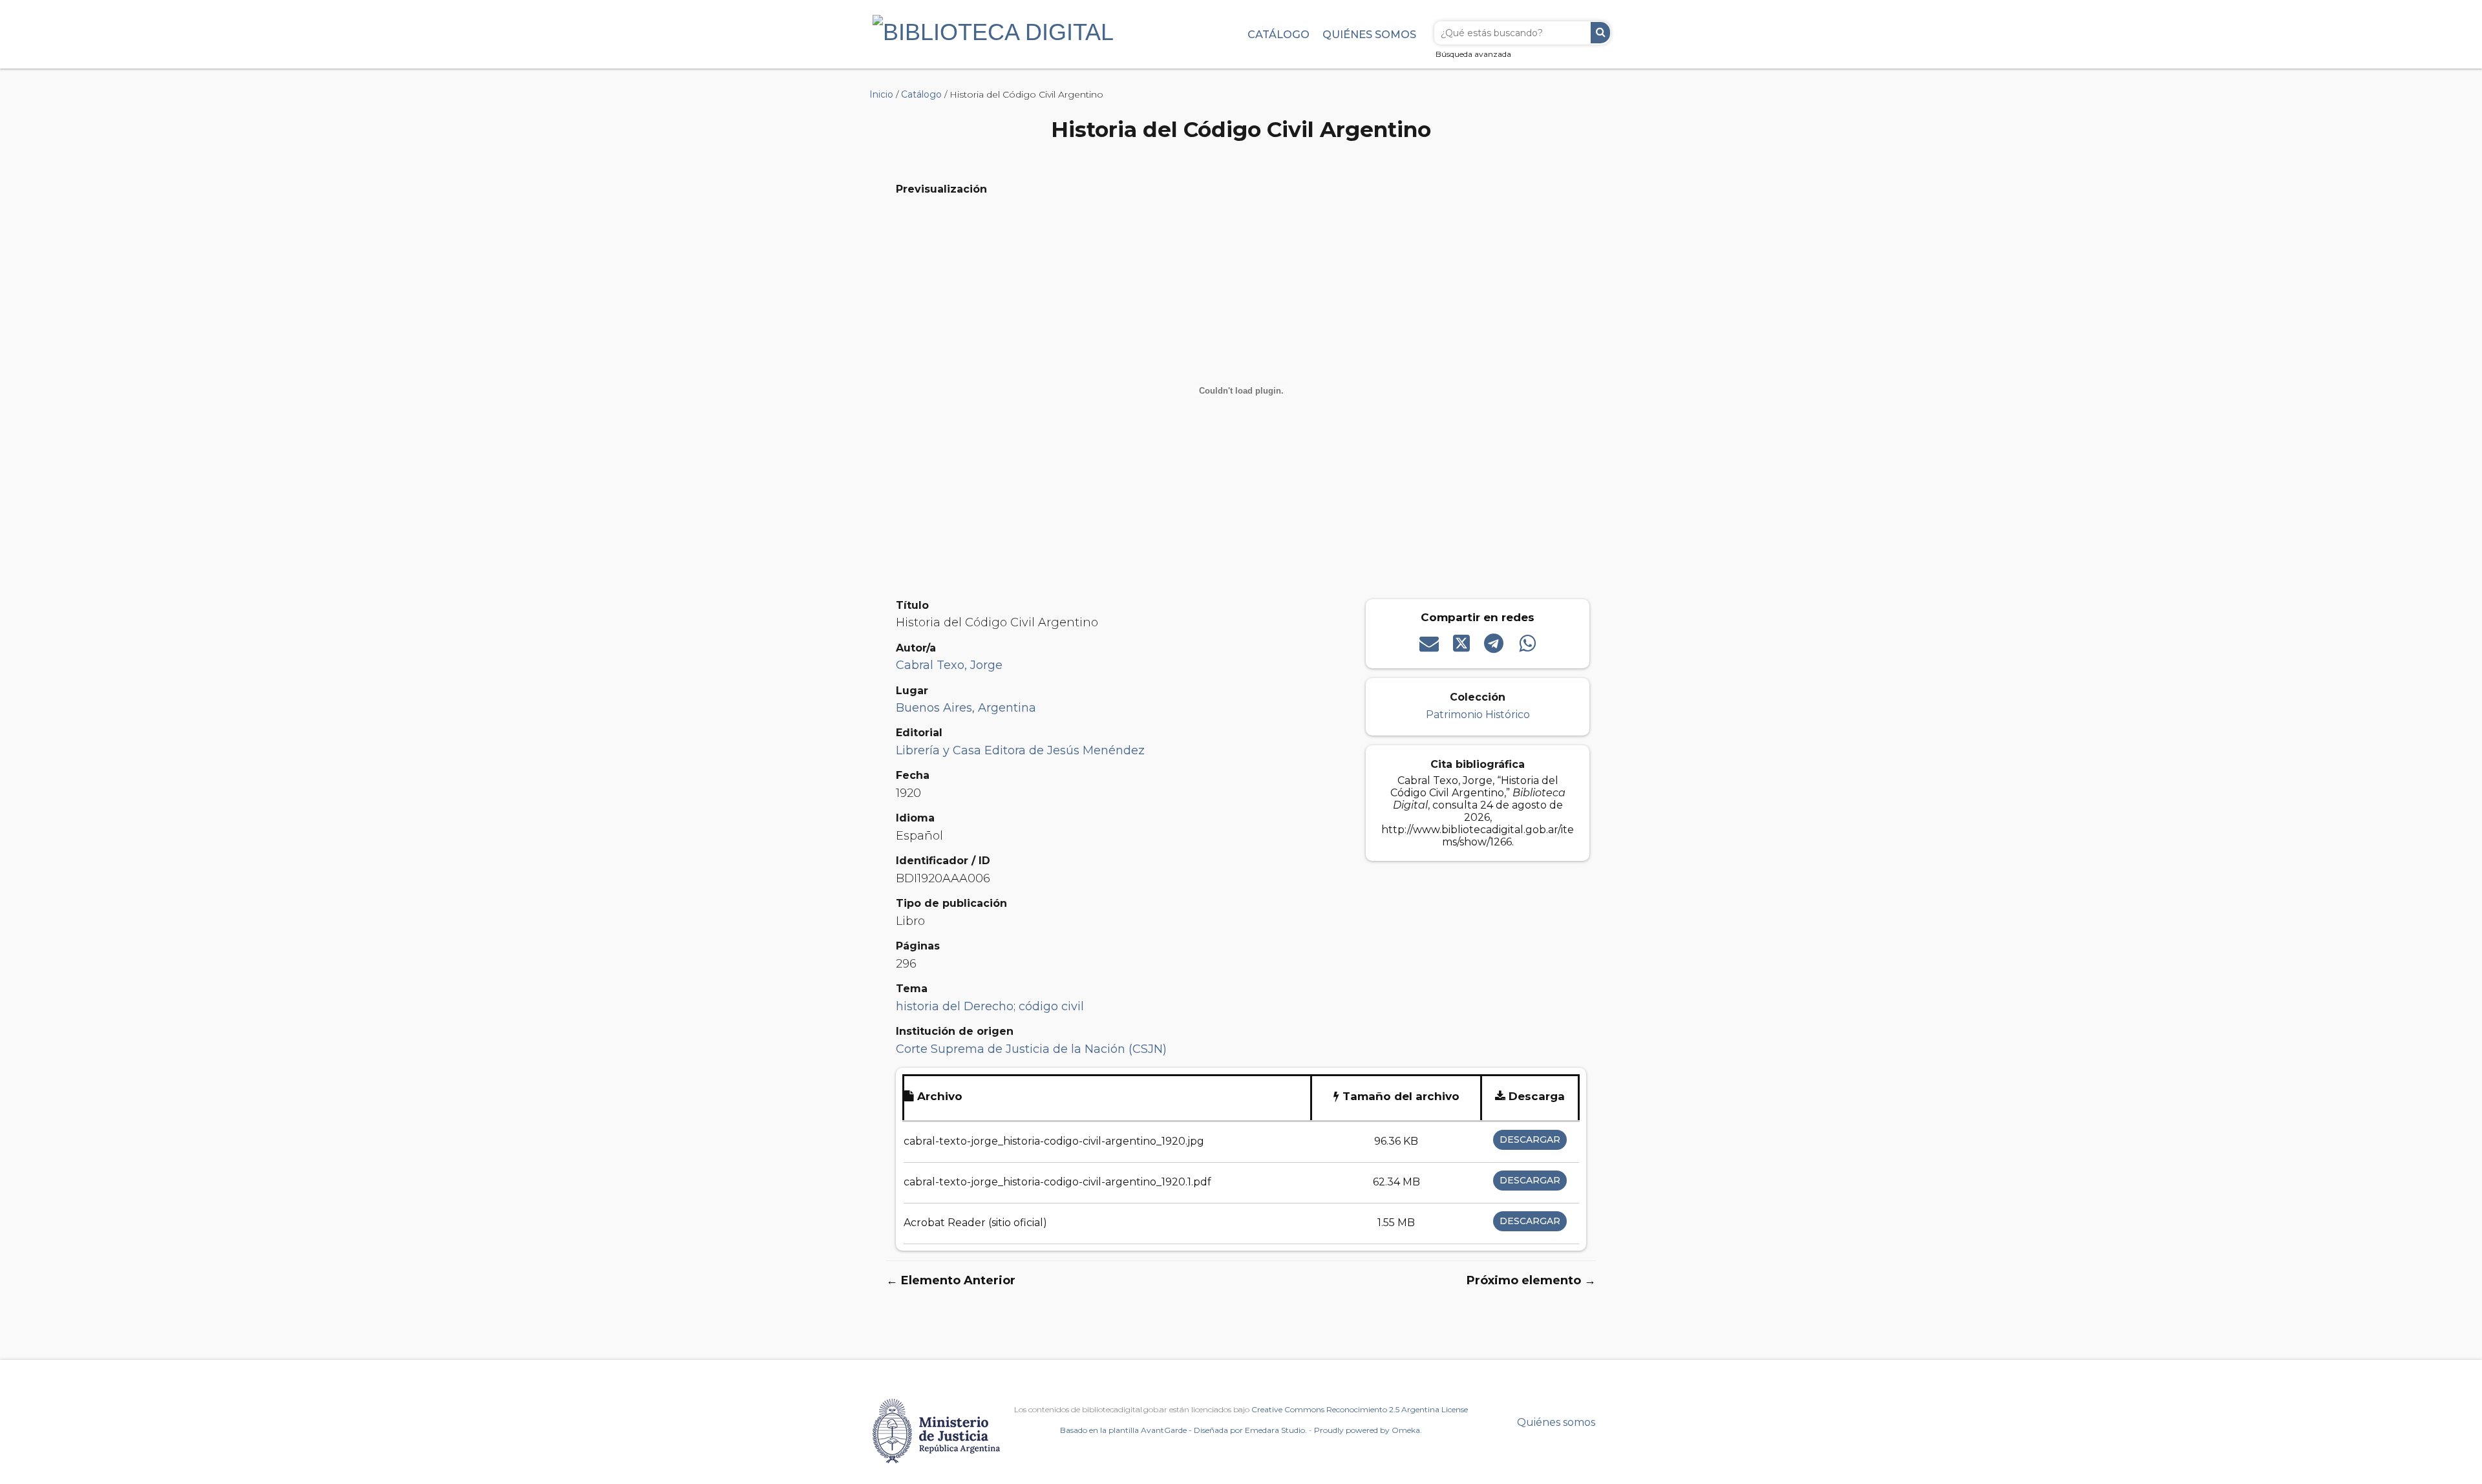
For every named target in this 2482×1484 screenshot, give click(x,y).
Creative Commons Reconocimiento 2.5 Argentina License (1360, 1409)
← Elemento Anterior (951, 1280)
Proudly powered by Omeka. (1368, 1430)
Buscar (1600, 33)
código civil (1051, 1006)
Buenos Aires (934, 708)
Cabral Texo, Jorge (949, 665)
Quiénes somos (1369, 34)
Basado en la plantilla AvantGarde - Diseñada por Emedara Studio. (1183, 1430)
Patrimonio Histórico (1478, 715)
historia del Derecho (955, 1006)
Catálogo (1278, 34)
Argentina (1007, 708)
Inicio (881, 94)
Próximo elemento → (1531, 1280)
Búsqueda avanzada (1473, 54)
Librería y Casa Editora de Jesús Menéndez (1020, 750)
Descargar (1530, 1139)
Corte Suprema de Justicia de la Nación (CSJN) (1031, 1049)
